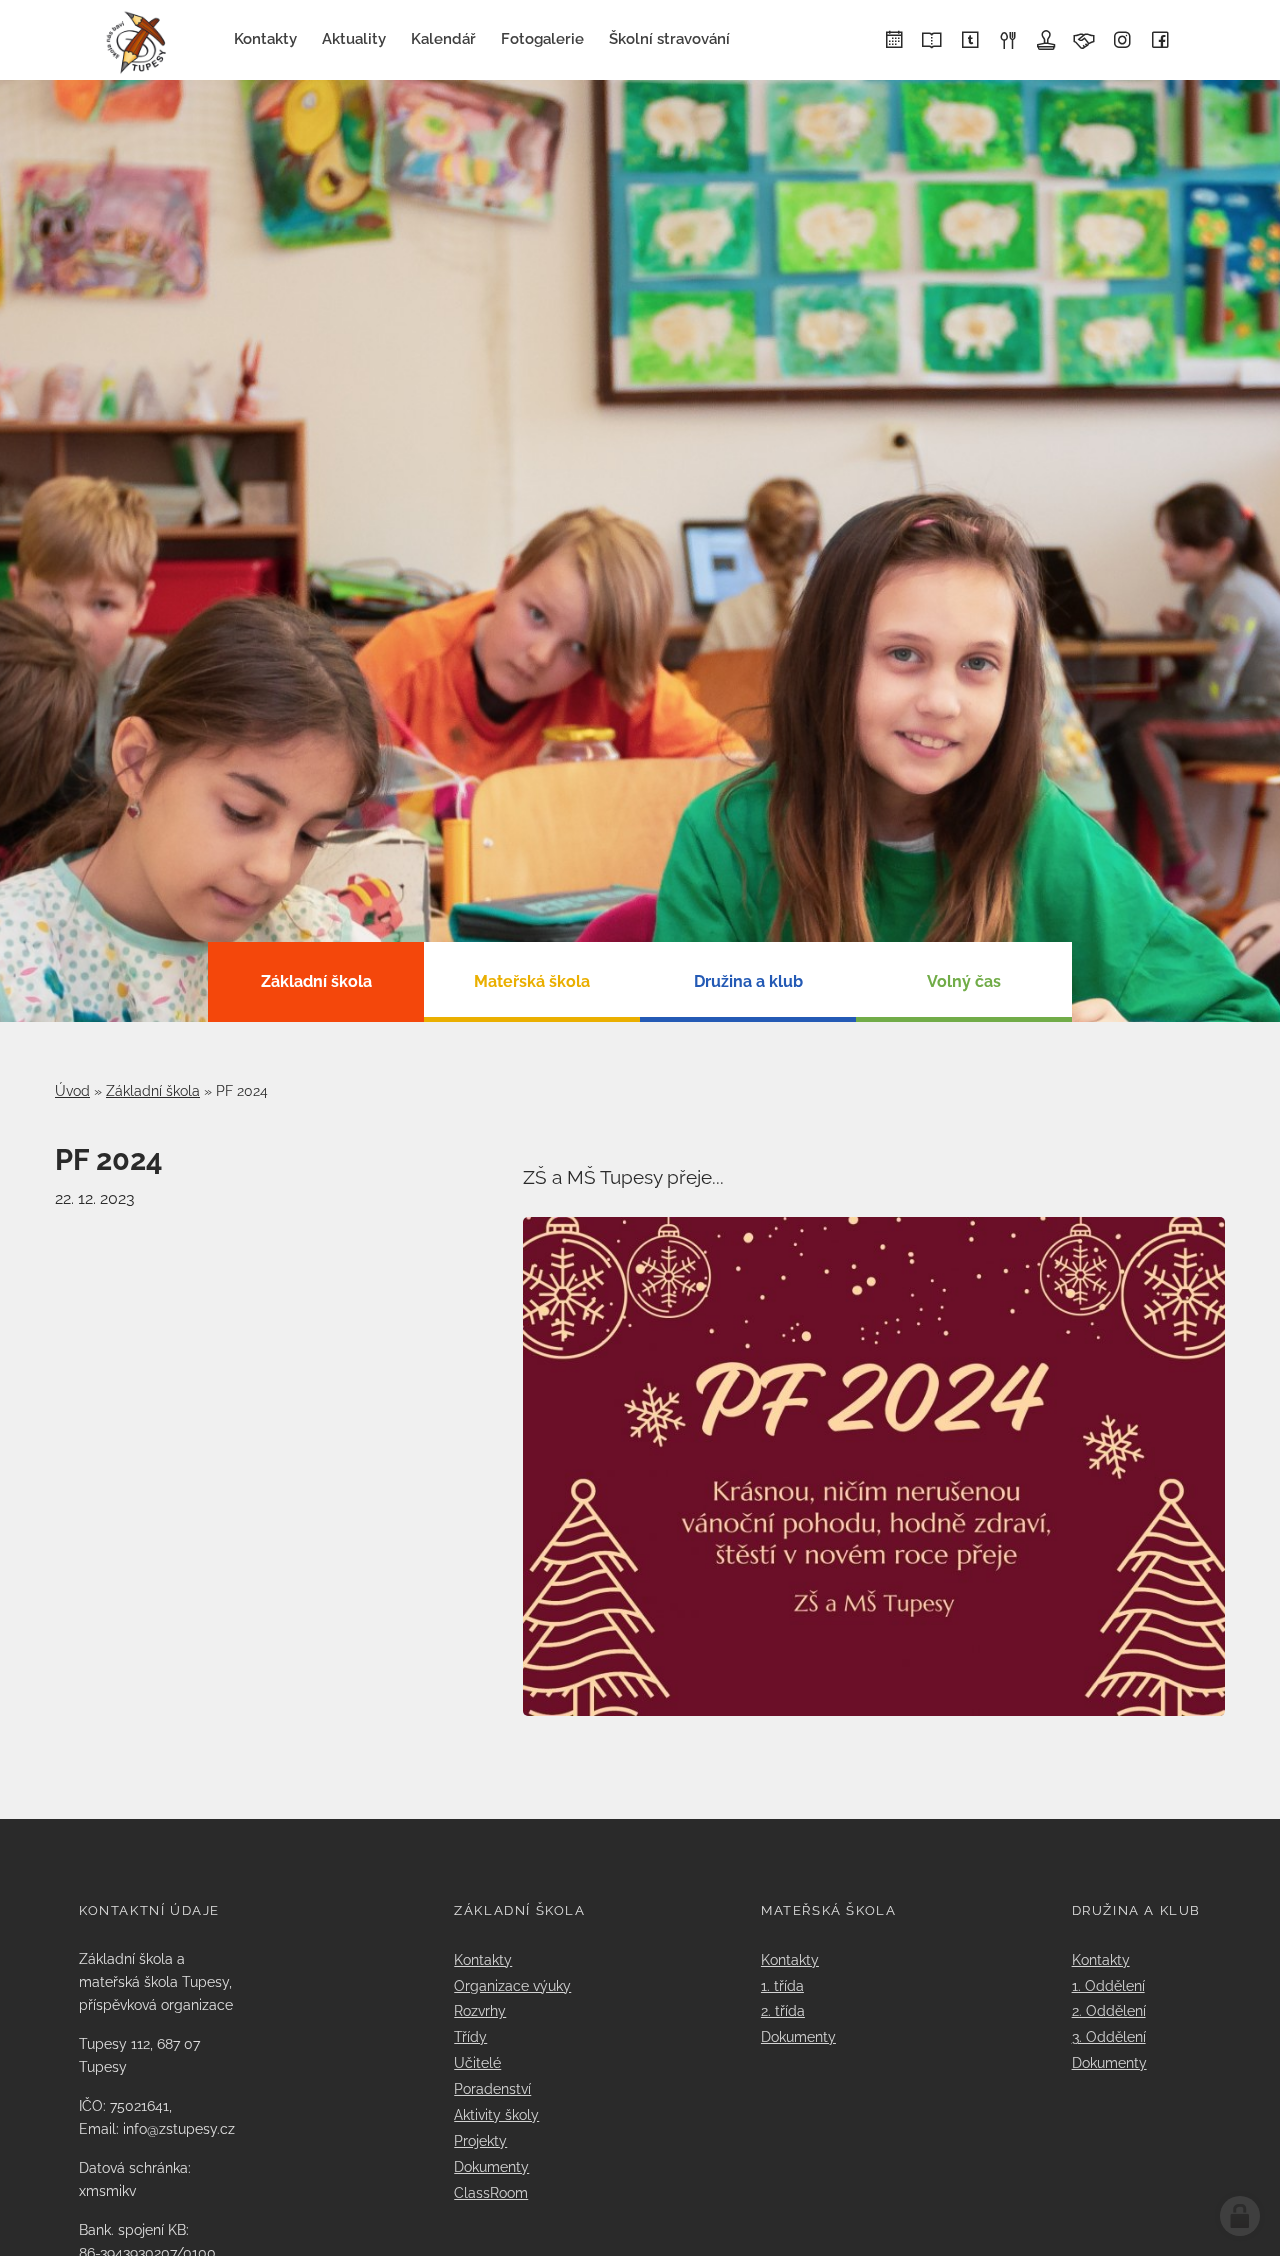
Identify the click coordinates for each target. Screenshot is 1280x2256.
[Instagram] (1122, 41)
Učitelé (477, 2062)
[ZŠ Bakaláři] (932, 41)
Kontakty (483, 1959)
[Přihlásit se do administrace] (1240, 2216)
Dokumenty (491, 2166)
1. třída (782, 1985)
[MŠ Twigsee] (970, 41)
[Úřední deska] (1046, 41)
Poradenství (492, 2088)
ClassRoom (491, 2192)
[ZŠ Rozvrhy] (894, 41)
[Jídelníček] (1008, 41)
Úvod (72, 1091)
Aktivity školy (496, 2114)
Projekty (480, 2140)
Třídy (470, 2036)
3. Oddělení (1109, 2036)
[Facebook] (1160, 41)
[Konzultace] (1084, 41)
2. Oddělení (1109, 2010)
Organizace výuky (512, 1985)
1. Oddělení (1108, 1985)
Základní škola (153, 1091)
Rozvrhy (480, 2010)
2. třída (783, 2010)
